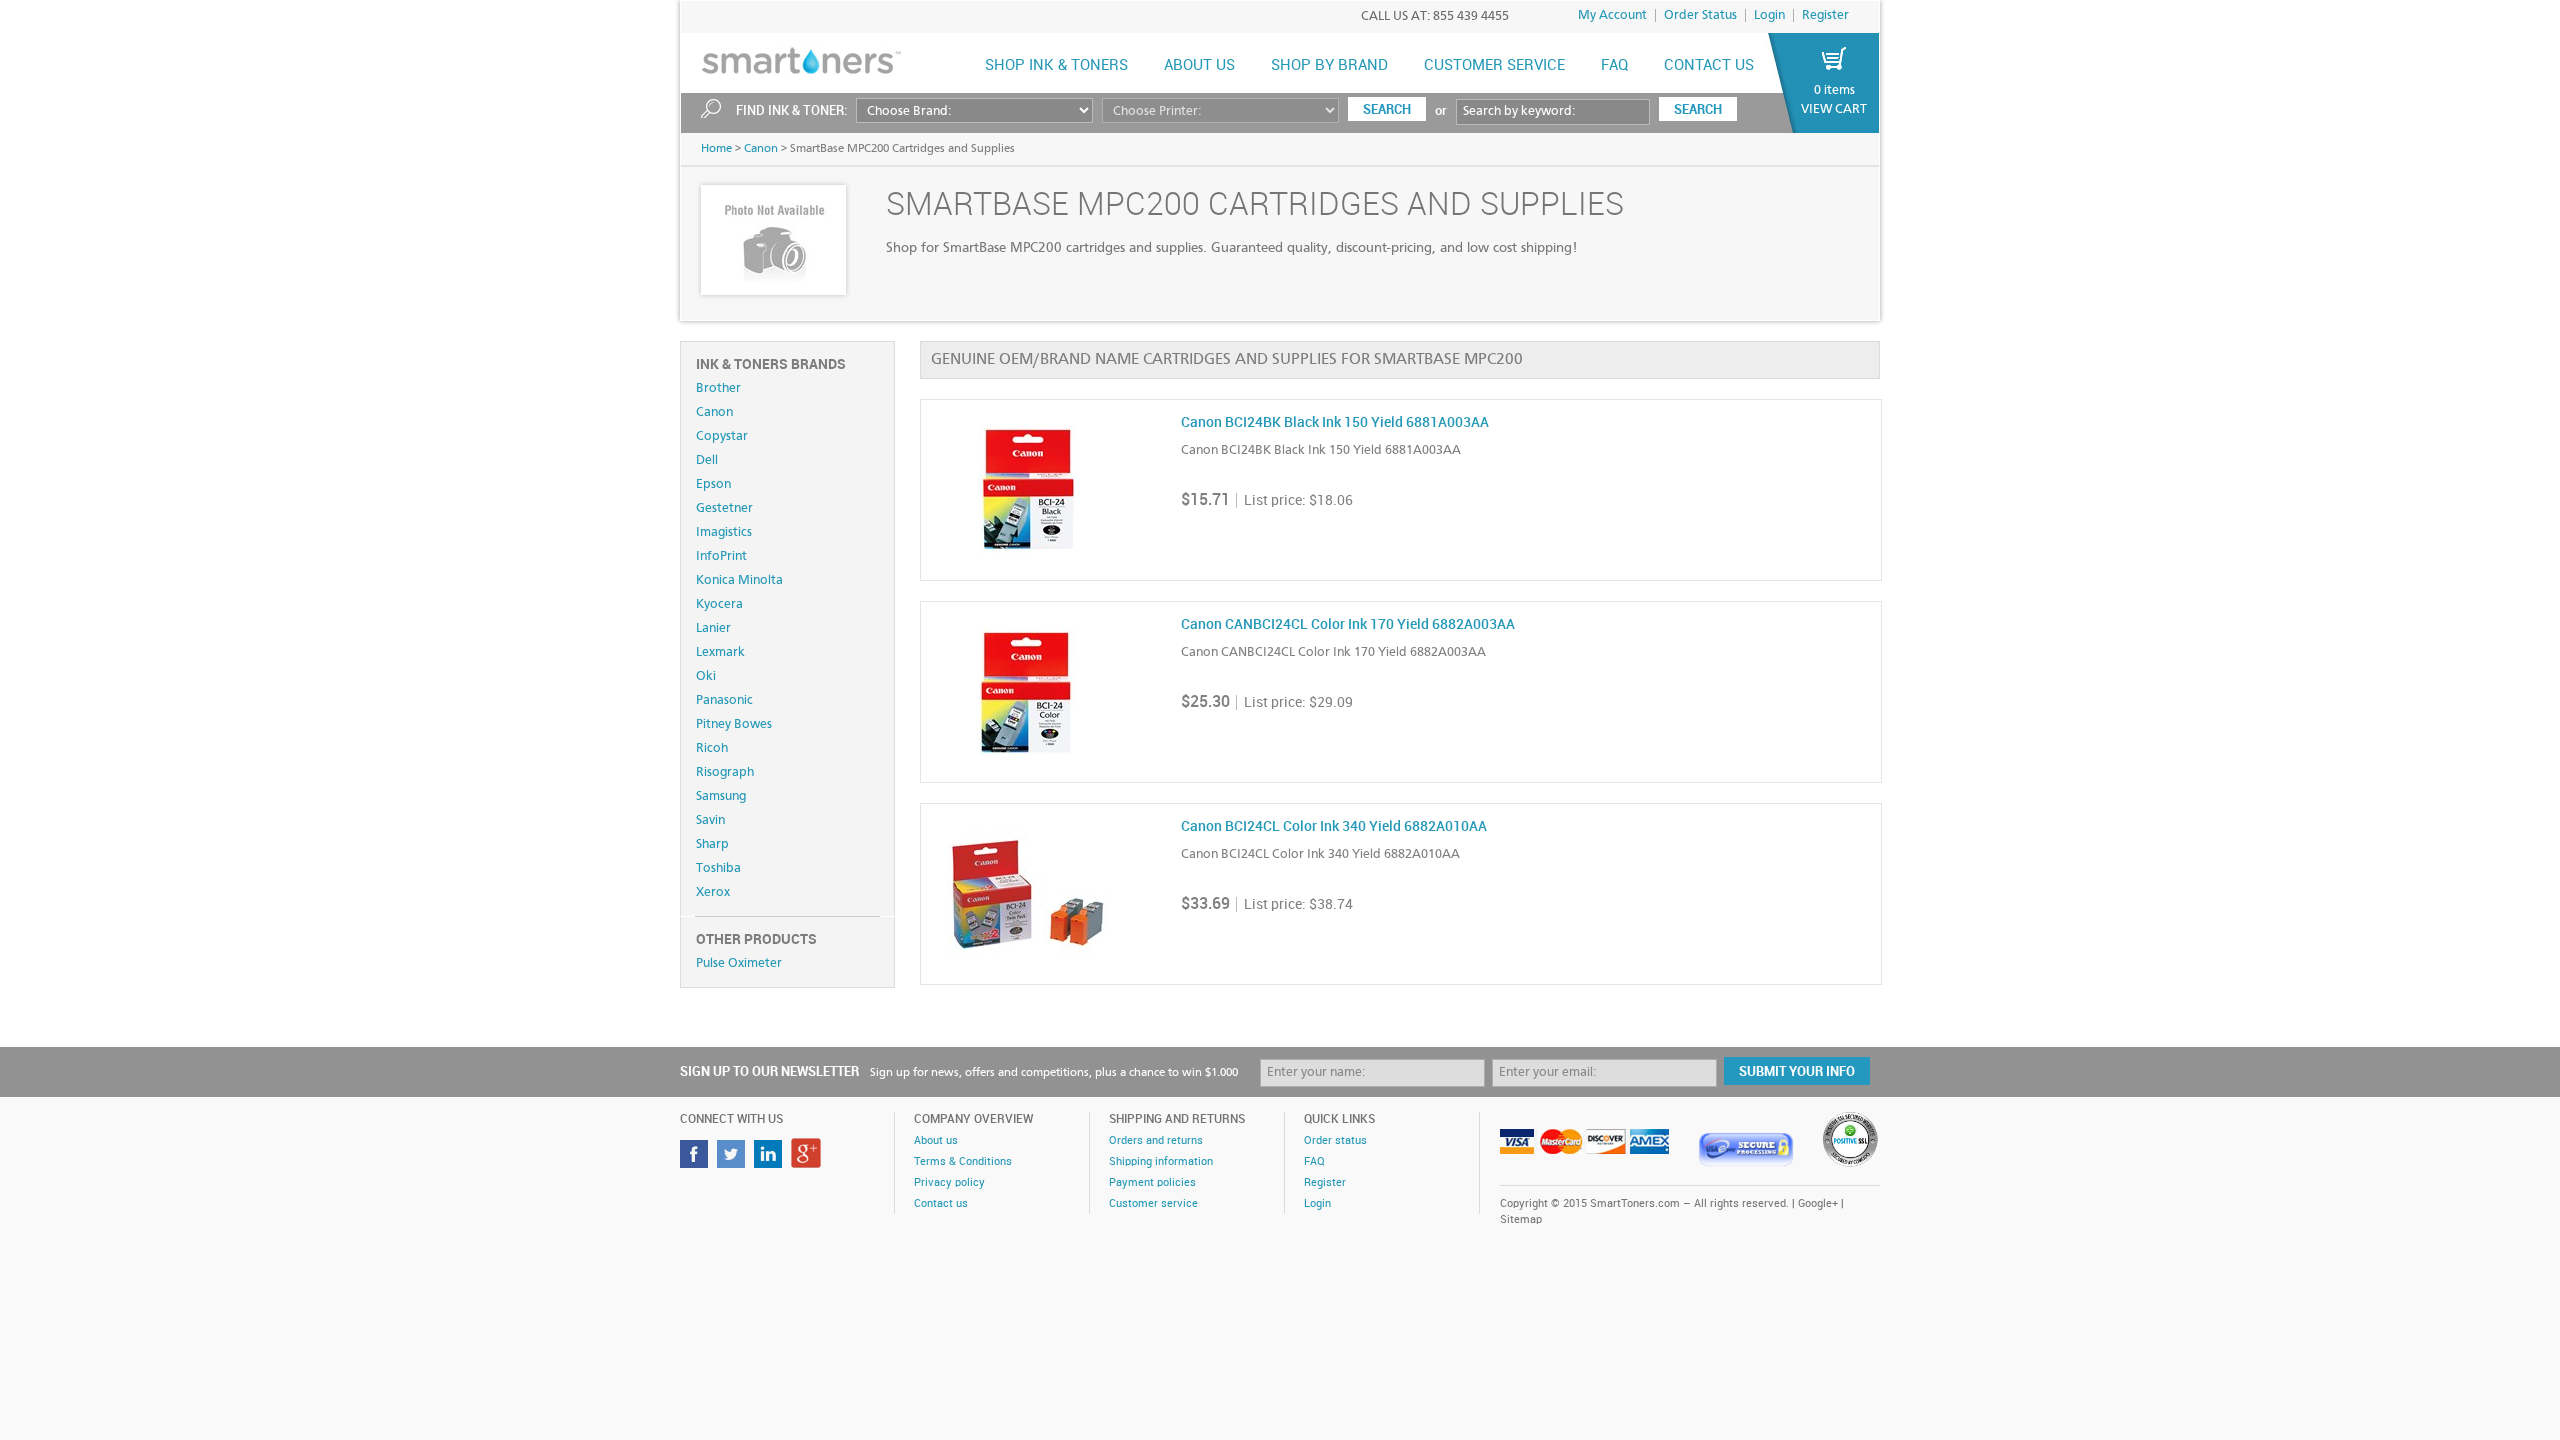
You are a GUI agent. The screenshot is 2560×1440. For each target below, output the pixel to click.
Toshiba (718, 868)
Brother (718, 388)
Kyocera (719, 604)
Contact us (1709, 66)
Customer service (1153, 1204)
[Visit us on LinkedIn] (770, 1162)
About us (1199, 66)
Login (1769, 15)
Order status (1335, 1141)
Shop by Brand (1329, 66)
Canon (761, 149)
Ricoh (712, 748)
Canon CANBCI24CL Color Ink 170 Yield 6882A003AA (1348, 624)
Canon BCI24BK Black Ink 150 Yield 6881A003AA (1335, 422)
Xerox (713, 892)
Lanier (713, 628)
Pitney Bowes (734, 724)
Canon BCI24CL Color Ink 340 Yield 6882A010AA (1334, 826)
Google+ (1818, 1204)
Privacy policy (949, 1183)
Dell (707, 460)
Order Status (1700, 15)
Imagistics (724, 532)
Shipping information (1161, 1162)
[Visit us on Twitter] (733, 1162)
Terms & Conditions (963, 1162)
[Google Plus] (808, 1162)
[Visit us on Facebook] (696, 1162)
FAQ (1614, 66)
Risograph (725, 772)
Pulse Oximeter (739, 963)
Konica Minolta (739, 580)
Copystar (722, 436)
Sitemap (1521, 1220)
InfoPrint (721, 556)
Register (1825, 15)
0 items (1834, 90)
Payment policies (1152, 1183)
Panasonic (724, 700)
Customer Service (1494, 66)
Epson (713, 484)
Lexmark (720, 652)
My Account (1612, 15)
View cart (1834, 109)
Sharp (712, 844)
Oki (706, 676)
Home (716, 149)
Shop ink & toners (1056, 66)
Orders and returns (1156, 1141)
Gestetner (724, 508)
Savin (710, 820)
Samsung (721, 796)
